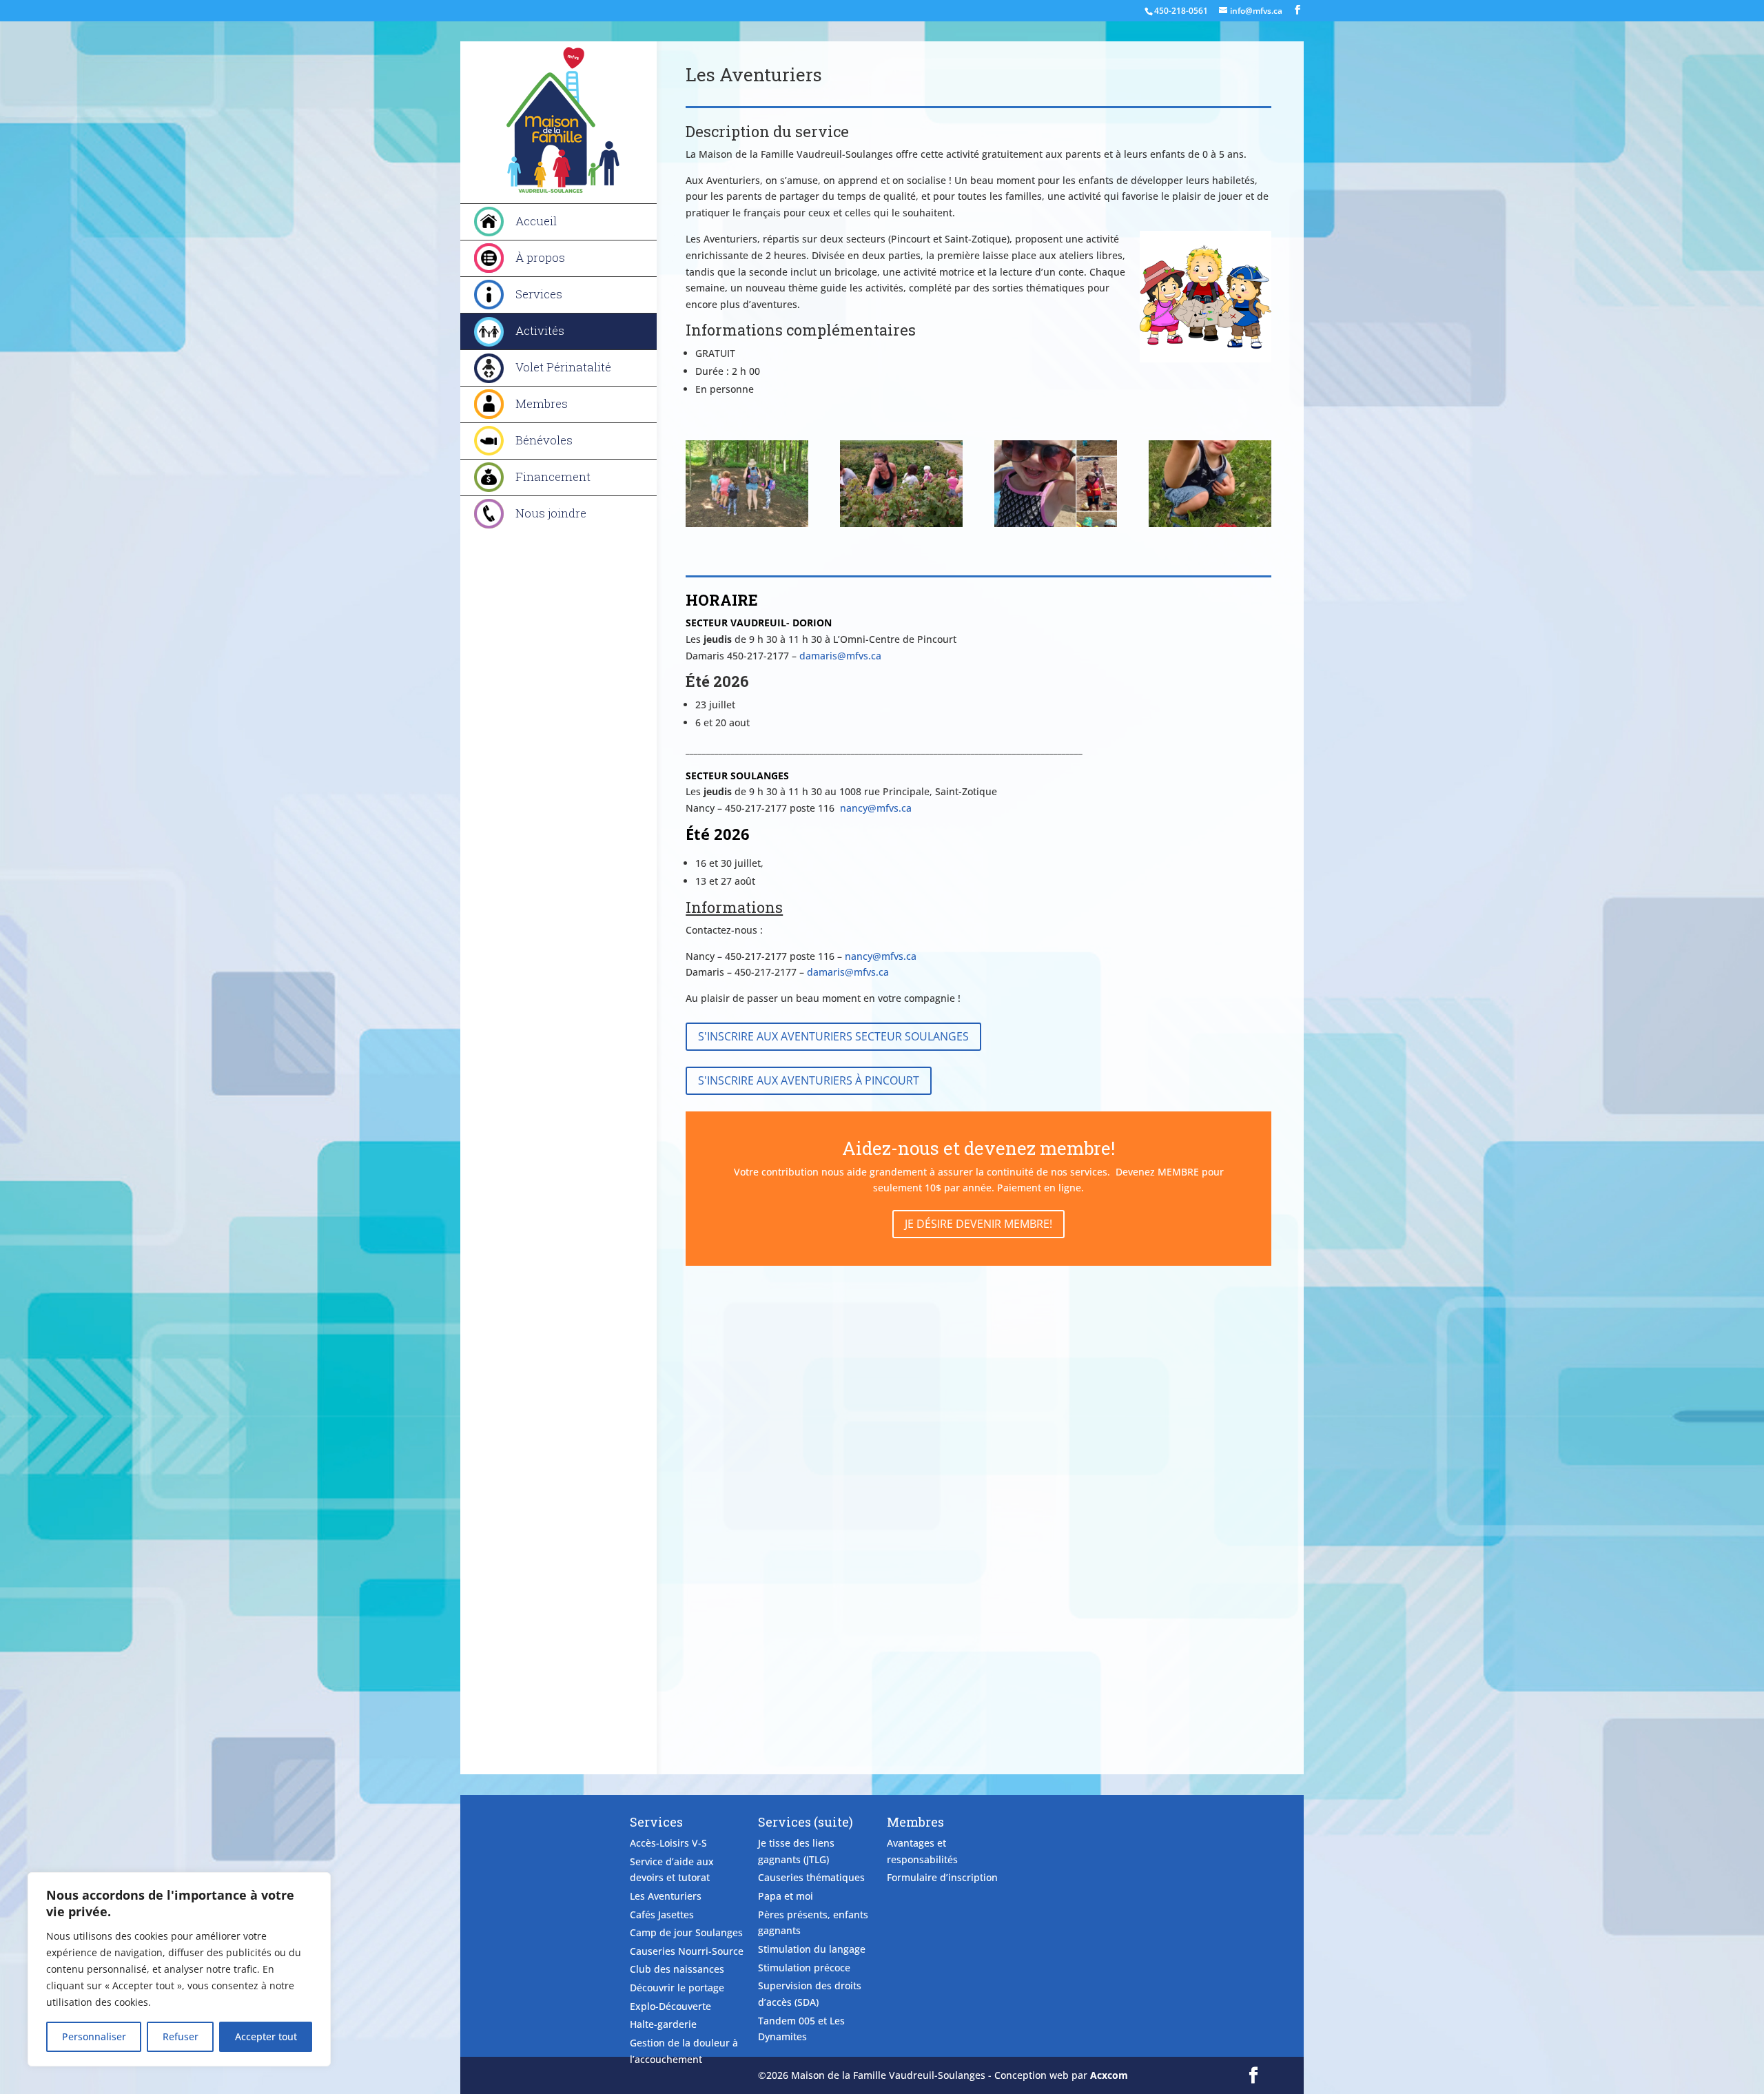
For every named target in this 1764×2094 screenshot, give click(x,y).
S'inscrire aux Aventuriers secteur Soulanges (833, 1036)
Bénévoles (544, 440)
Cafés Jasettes (662, 1915)
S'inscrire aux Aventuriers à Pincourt (809, 1080)
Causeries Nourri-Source (687, 1951)
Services (539, 294)
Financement (553, 476)
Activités (540, 330)
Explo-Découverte (670, 2006)
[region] (179, 1969)
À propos (540, 257)
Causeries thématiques (811, 1877)
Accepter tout (266, 2036)
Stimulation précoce (804, 1968)
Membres (542, 403)
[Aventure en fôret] (747, 523)
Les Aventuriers (666, 1896)
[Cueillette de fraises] (901, 523)
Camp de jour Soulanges (686, 1932)
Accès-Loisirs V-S (668, 1843)
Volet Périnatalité (563, 367)
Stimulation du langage (812, 1949)
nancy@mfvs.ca (876, 808)
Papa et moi (786, 1896)
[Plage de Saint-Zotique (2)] (1055, 523)
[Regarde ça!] (1210, 523)
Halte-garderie (663, 2024)
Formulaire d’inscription (942, 1877)
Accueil (536, 221)
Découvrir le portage (677, 1988)
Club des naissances (677, 1969)
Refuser (181, 2036)
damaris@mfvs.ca (840, 656)
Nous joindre (551, 513)
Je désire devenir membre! (978, 1224)
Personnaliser (94, 2036)
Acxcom (1109, 2075)
